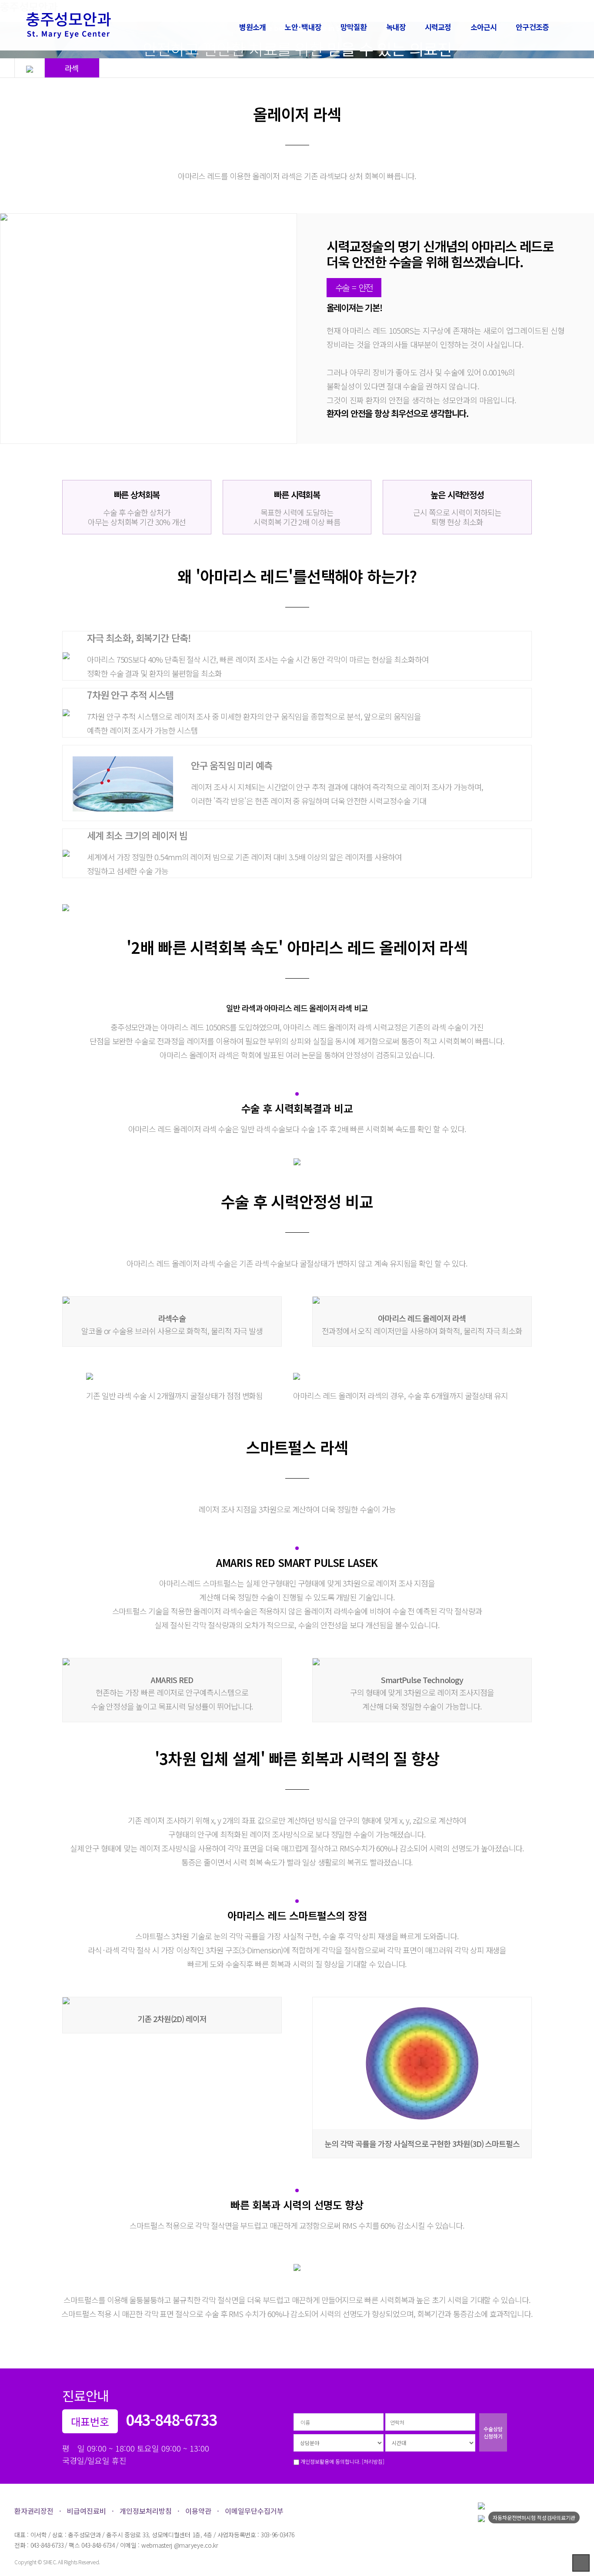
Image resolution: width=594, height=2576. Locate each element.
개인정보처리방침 (146, 2511)
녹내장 (396, 27)
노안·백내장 (303, 27)
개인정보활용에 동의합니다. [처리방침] (342, 2461)
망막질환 (354, 27)
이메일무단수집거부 (254, 2511)
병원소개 (252, 27)
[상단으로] (581, 2563)
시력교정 (438, 27)
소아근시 (484, 27)
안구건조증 (532, 27)
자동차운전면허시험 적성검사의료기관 (534, 2517)
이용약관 (198, 2511)
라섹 (72, 68)
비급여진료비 (87, 2511)
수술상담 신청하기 (493, 2432)
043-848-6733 (171, 2419)
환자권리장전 (34, 2511)
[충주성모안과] (77, 25)
